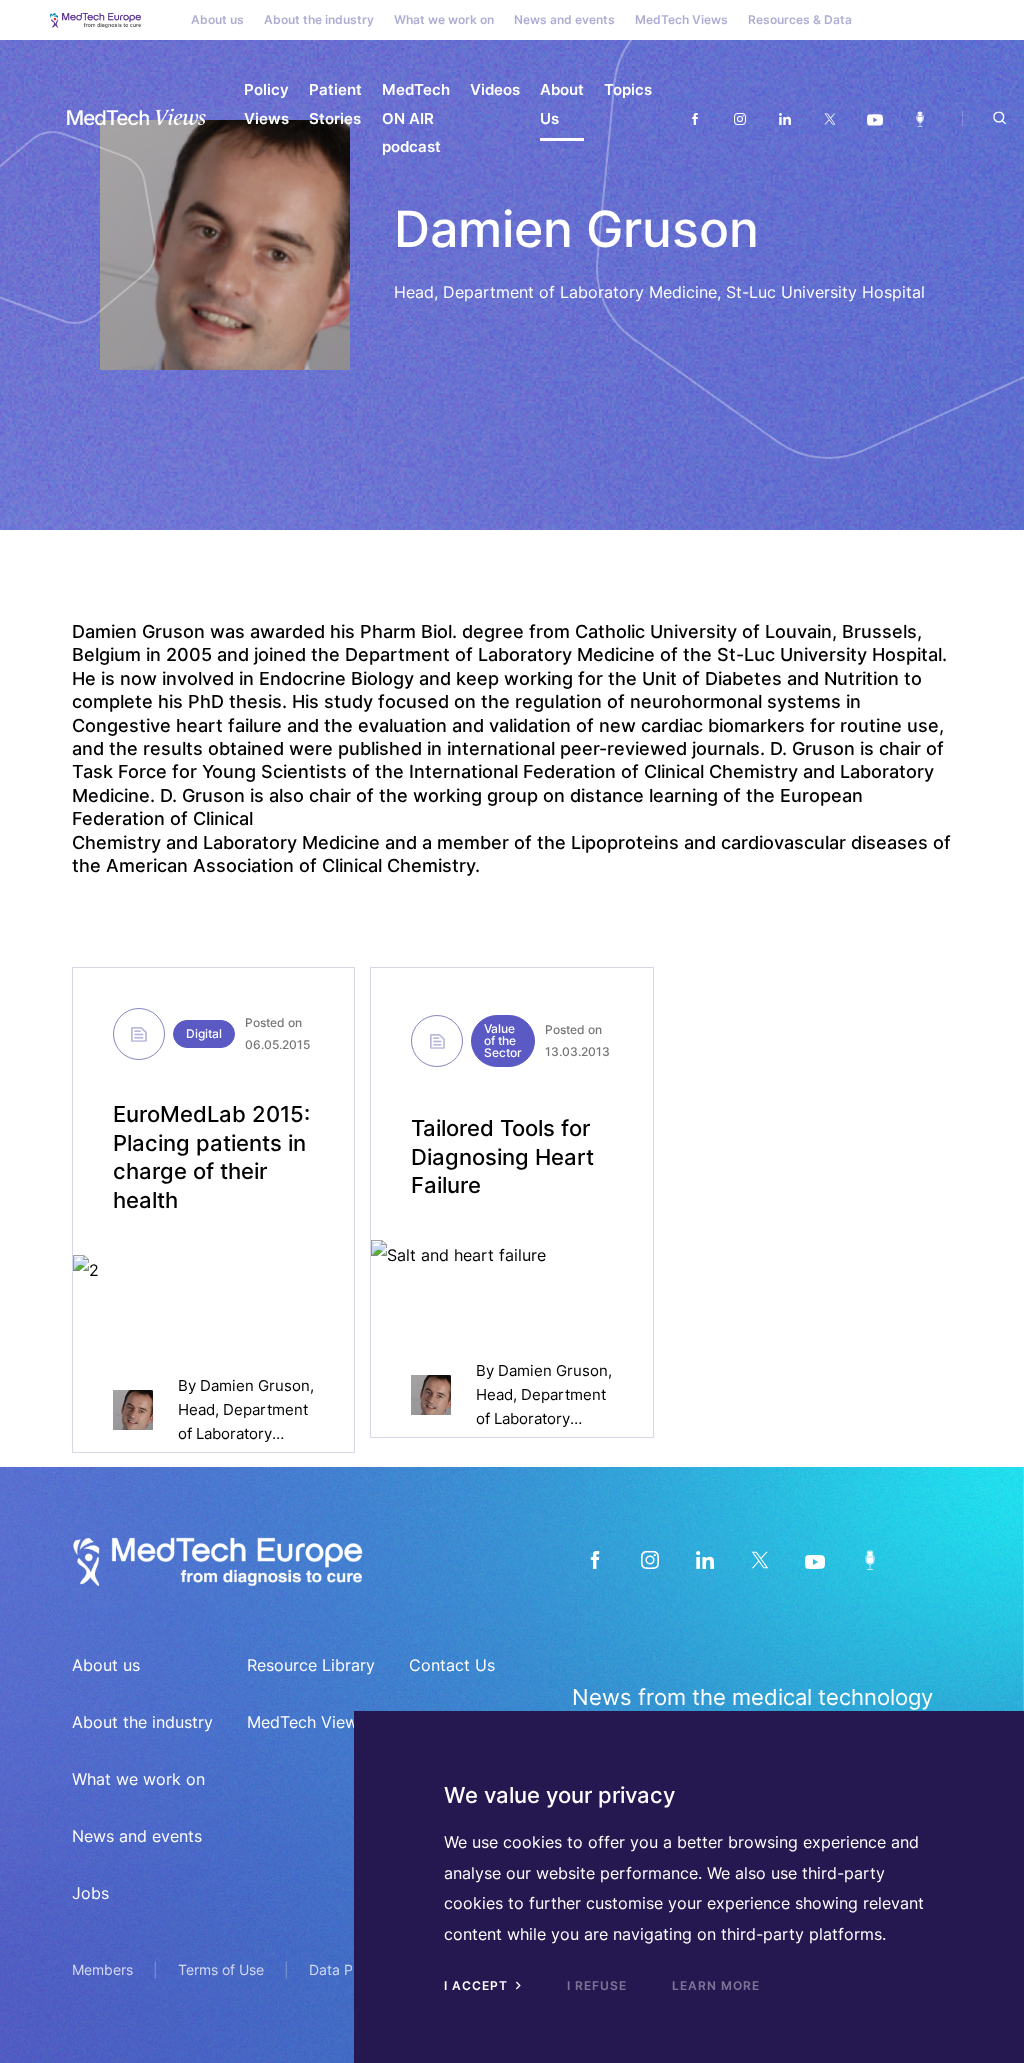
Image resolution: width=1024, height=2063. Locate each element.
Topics (628, 89)
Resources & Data (800, 19)
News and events (564, 19)
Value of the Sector (503, 1040)
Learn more (716, 1985)
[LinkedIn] (704, 1559)
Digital (204, 1033)
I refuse (597, 1985)
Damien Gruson (255, 1385)
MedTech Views (681, 19)
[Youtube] (874, 118)
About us (217, 19)
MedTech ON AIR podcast (416, 118)
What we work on (444, 19)
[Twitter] (829, 118)
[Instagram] (739, 118)
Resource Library (311, 1665)
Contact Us (452, 1665)
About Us (562, 104)
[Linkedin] (784, 118)
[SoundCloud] (869, 1559)
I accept (478, 1985)
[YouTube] (814, 1559)
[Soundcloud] (919, 118)
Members (102, 1969)
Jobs (90, 1893)
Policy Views (266, 104)
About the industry (319, 19)
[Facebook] (694, 118)
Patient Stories (335, 104)
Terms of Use (221, 1969)
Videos (495, 89)
